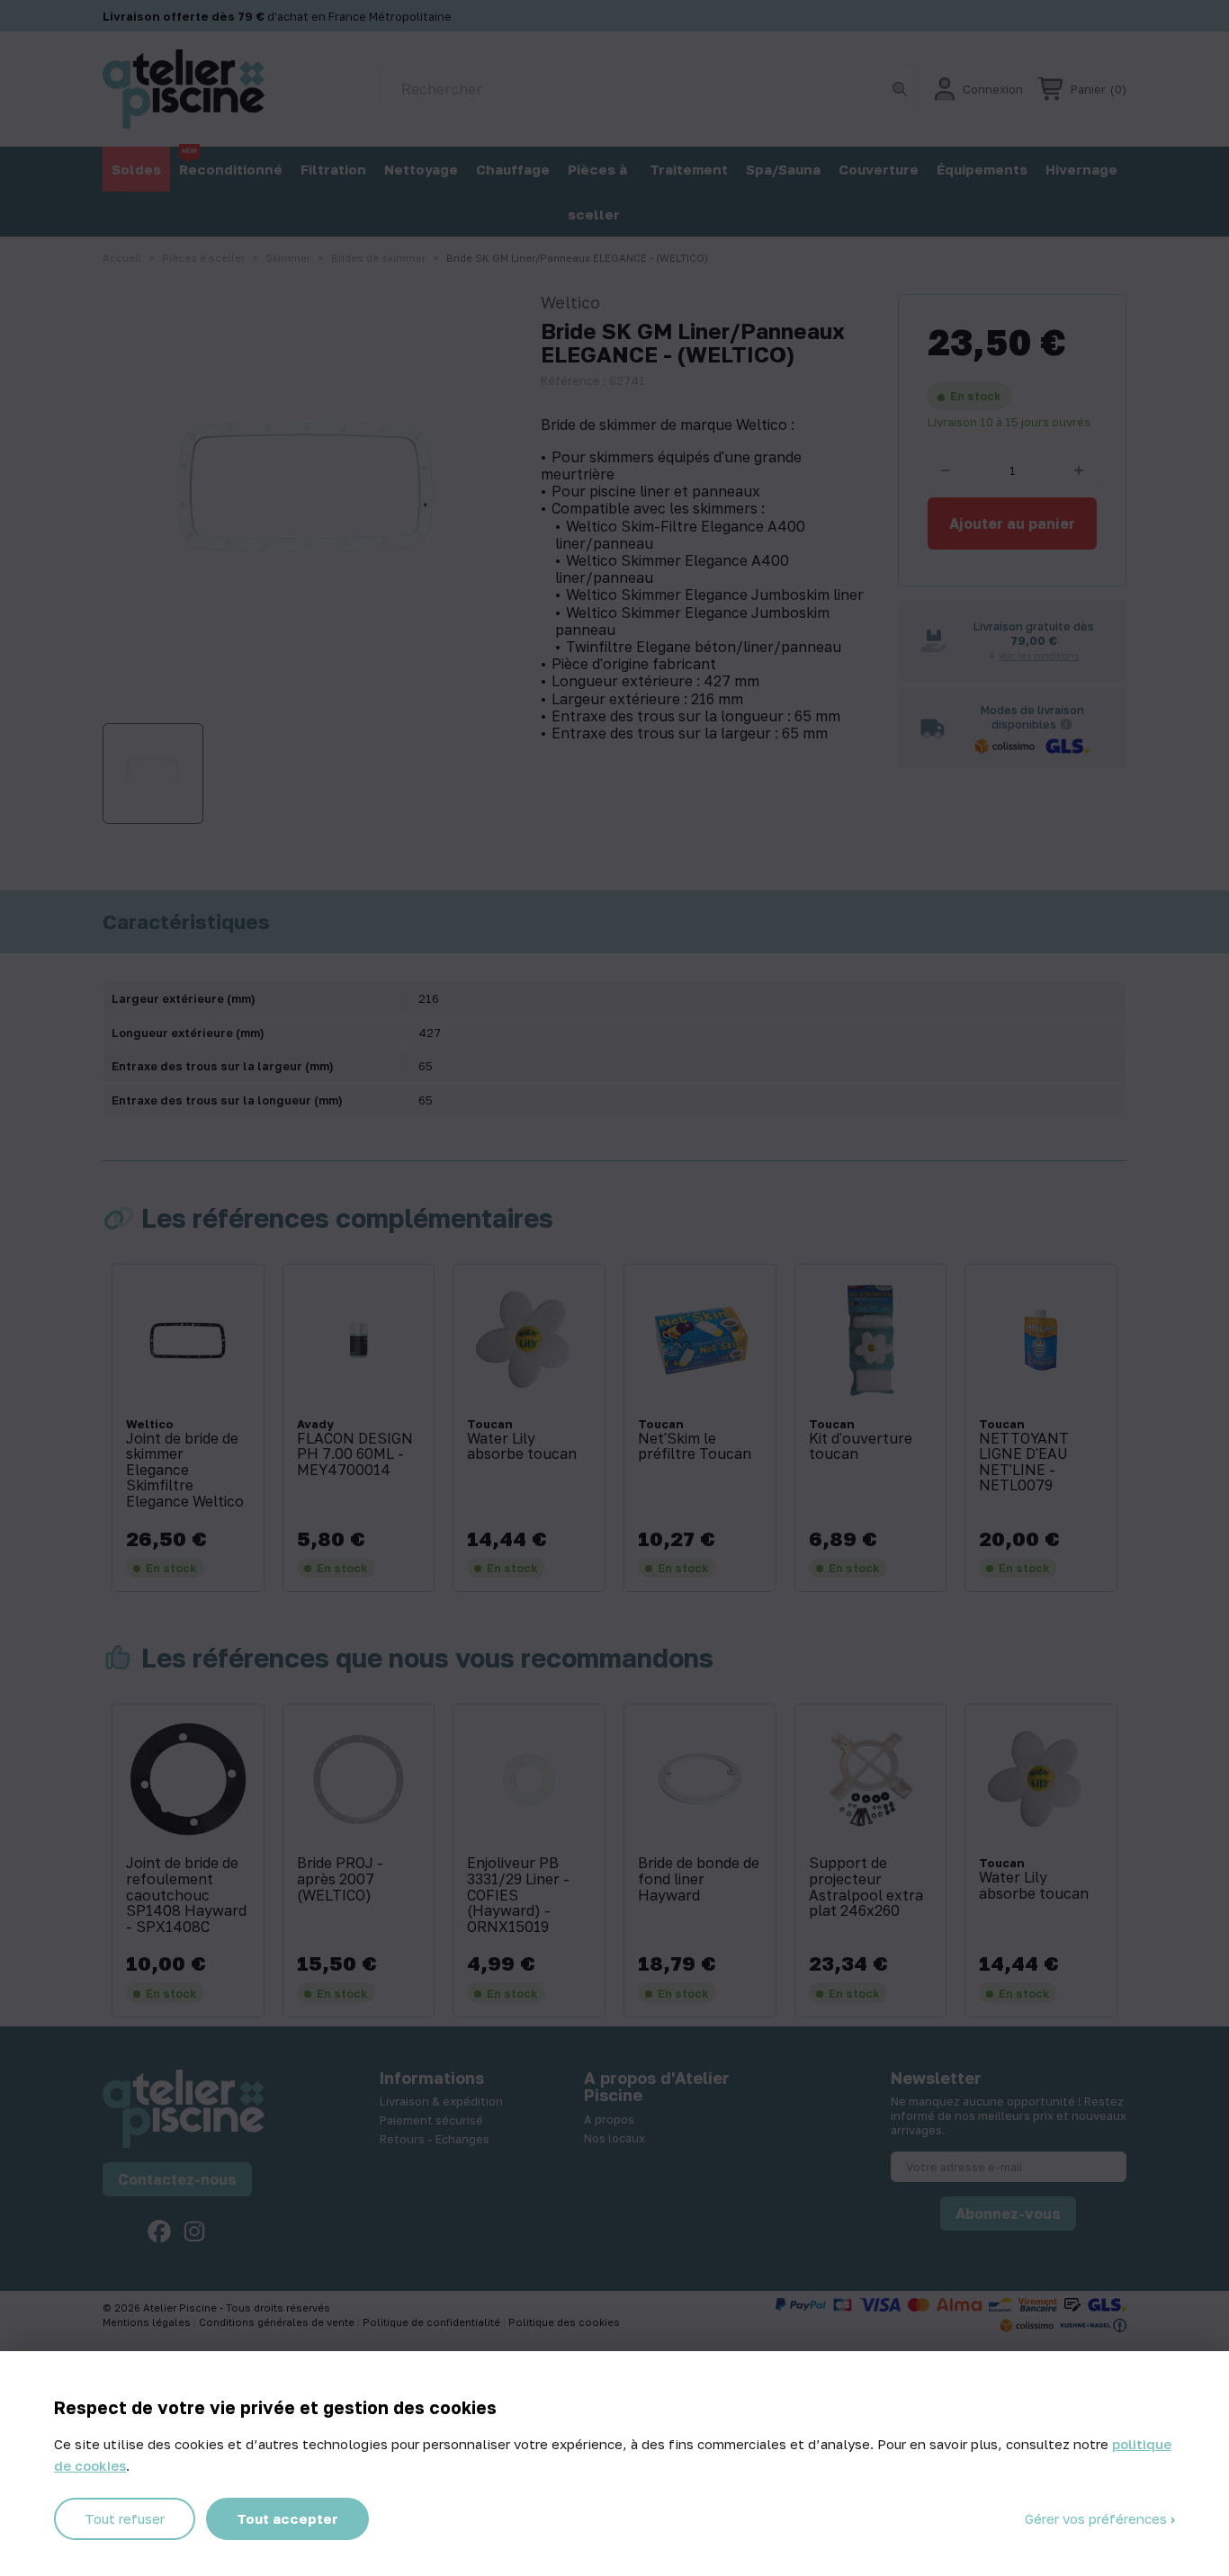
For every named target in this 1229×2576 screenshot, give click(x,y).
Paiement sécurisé (431, 2120)
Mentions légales (148, 2322)
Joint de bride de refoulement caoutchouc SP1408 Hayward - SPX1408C (186, 1895)
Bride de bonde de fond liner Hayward (699, 1879)
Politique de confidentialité (433, 2322)
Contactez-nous (177, 2179)
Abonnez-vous (1008, 2214)
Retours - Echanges (435, 2139)
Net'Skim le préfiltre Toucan (695, 1447)
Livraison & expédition (441, 2101)
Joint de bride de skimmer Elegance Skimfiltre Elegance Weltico (185, 1471)
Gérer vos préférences (1098, 2518)
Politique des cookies (564, 2322)
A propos (609, 2119)
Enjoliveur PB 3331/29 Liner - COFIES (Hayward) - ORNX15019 (518, 1895)
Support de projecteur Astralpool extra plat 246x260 (866, 1887)
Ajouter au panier (1012, 523)
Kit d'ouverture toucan (861, 1447)
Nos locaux (614, 2138)
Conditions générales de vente (278, 2322)
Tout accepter (287, 2518)
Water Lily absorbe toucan (522, 1447)
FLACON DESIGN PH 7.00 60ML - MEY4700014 (355, 1455)
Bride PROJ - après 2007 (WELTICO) (340, 1879)
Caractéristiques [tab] (186, 922)
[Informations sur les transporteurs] (1066, 724)
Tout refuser (125, 2518)
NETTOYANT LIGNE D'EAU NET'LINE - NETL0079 (1024, 1462)
